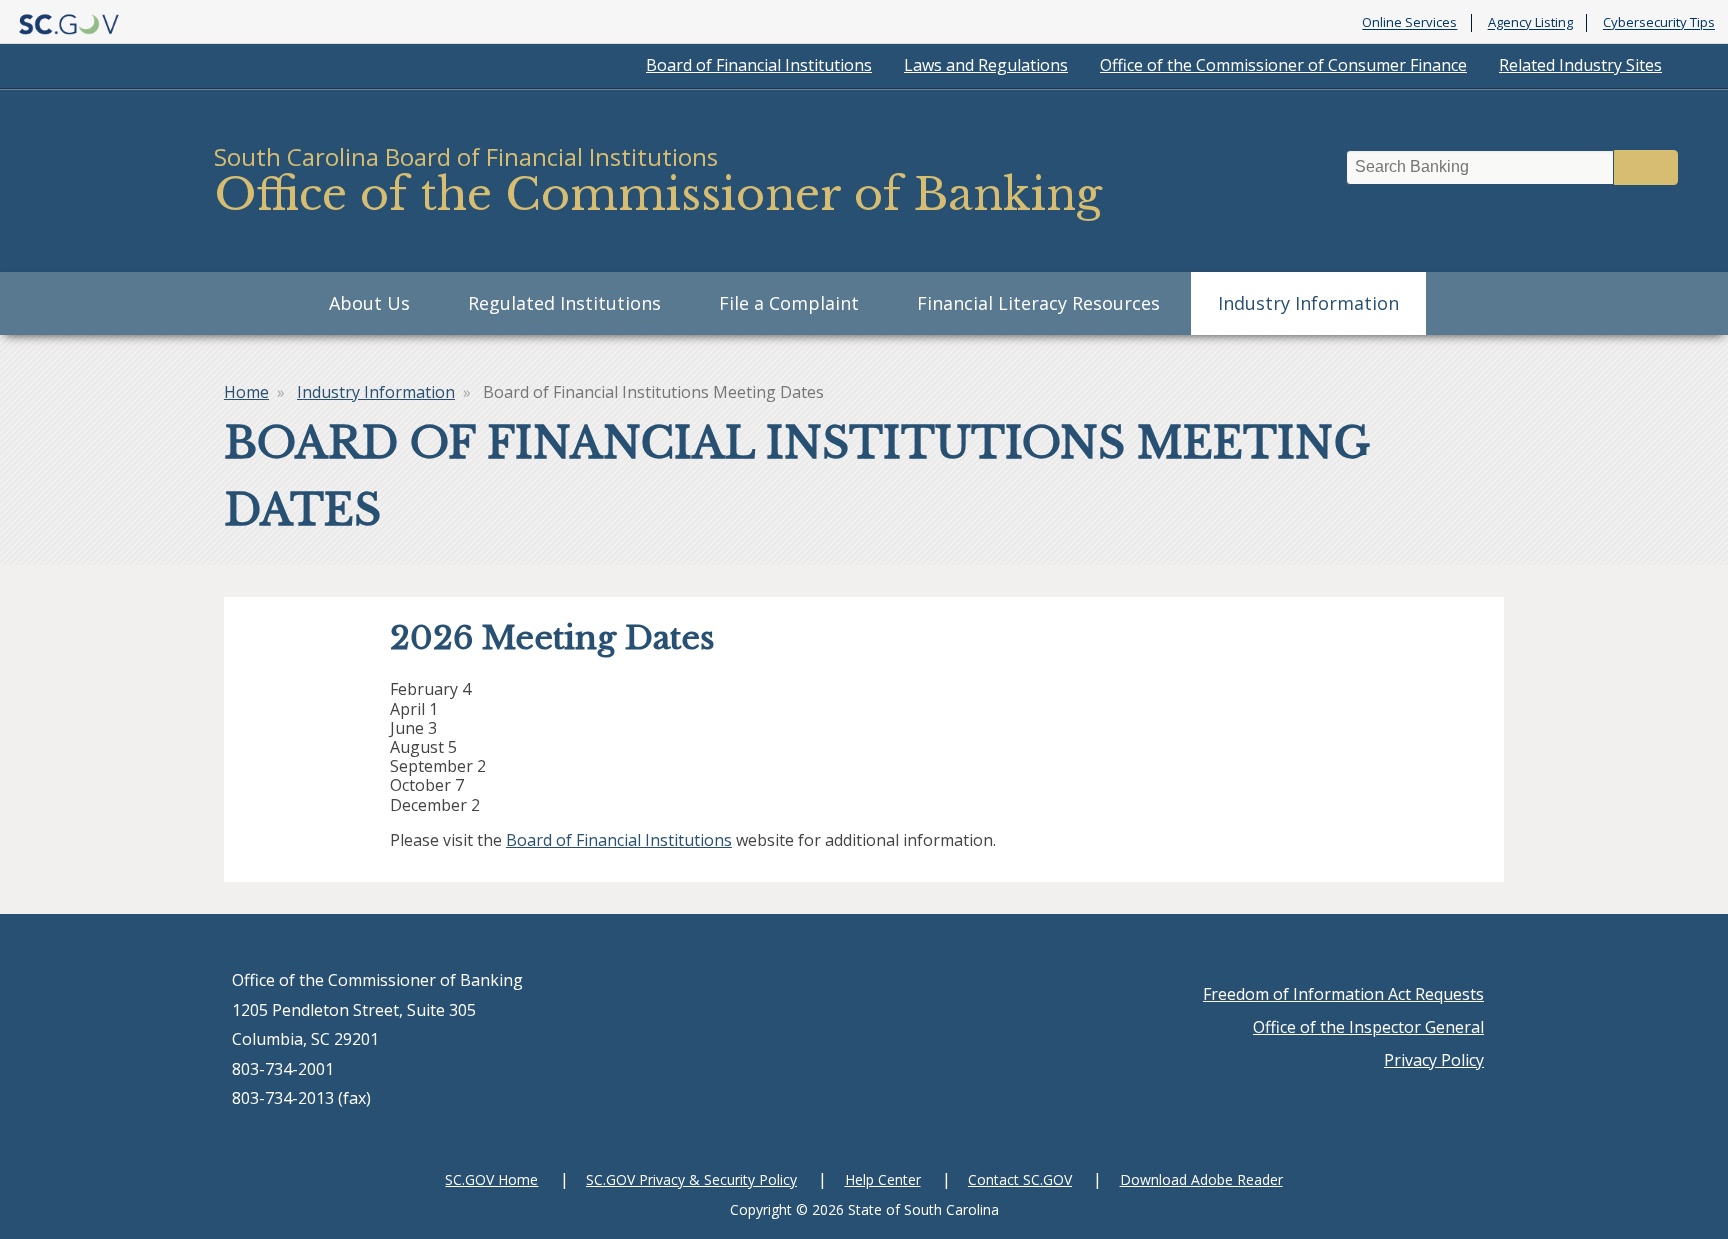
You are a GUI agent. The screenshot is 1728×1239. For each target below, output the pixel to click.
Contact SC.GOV (1020, 1179)
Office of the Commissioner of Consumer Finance (1283, 65)
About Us (369, 303)
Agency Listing (1530, 23)
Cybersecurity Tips (1659, 23)
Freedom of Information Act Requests (1343, 994)
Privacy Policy (1434, 1060)
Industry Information (1308, 303)
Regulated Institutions (564, 303)
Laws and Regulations (986, 65)
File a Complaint (789, 303)
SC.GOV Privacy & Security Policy (691, 1179)
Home (246, 392)
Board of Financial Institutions (759, 65)
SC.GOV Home (491, 1179)
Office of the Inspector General (1368, 1027)
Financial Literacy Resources (1038, 303)
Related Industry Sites (1580, 65)
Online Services (1409, 23)
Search (1646, 167)
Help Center (883, 1179)
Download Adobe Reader (1201, 1179)
